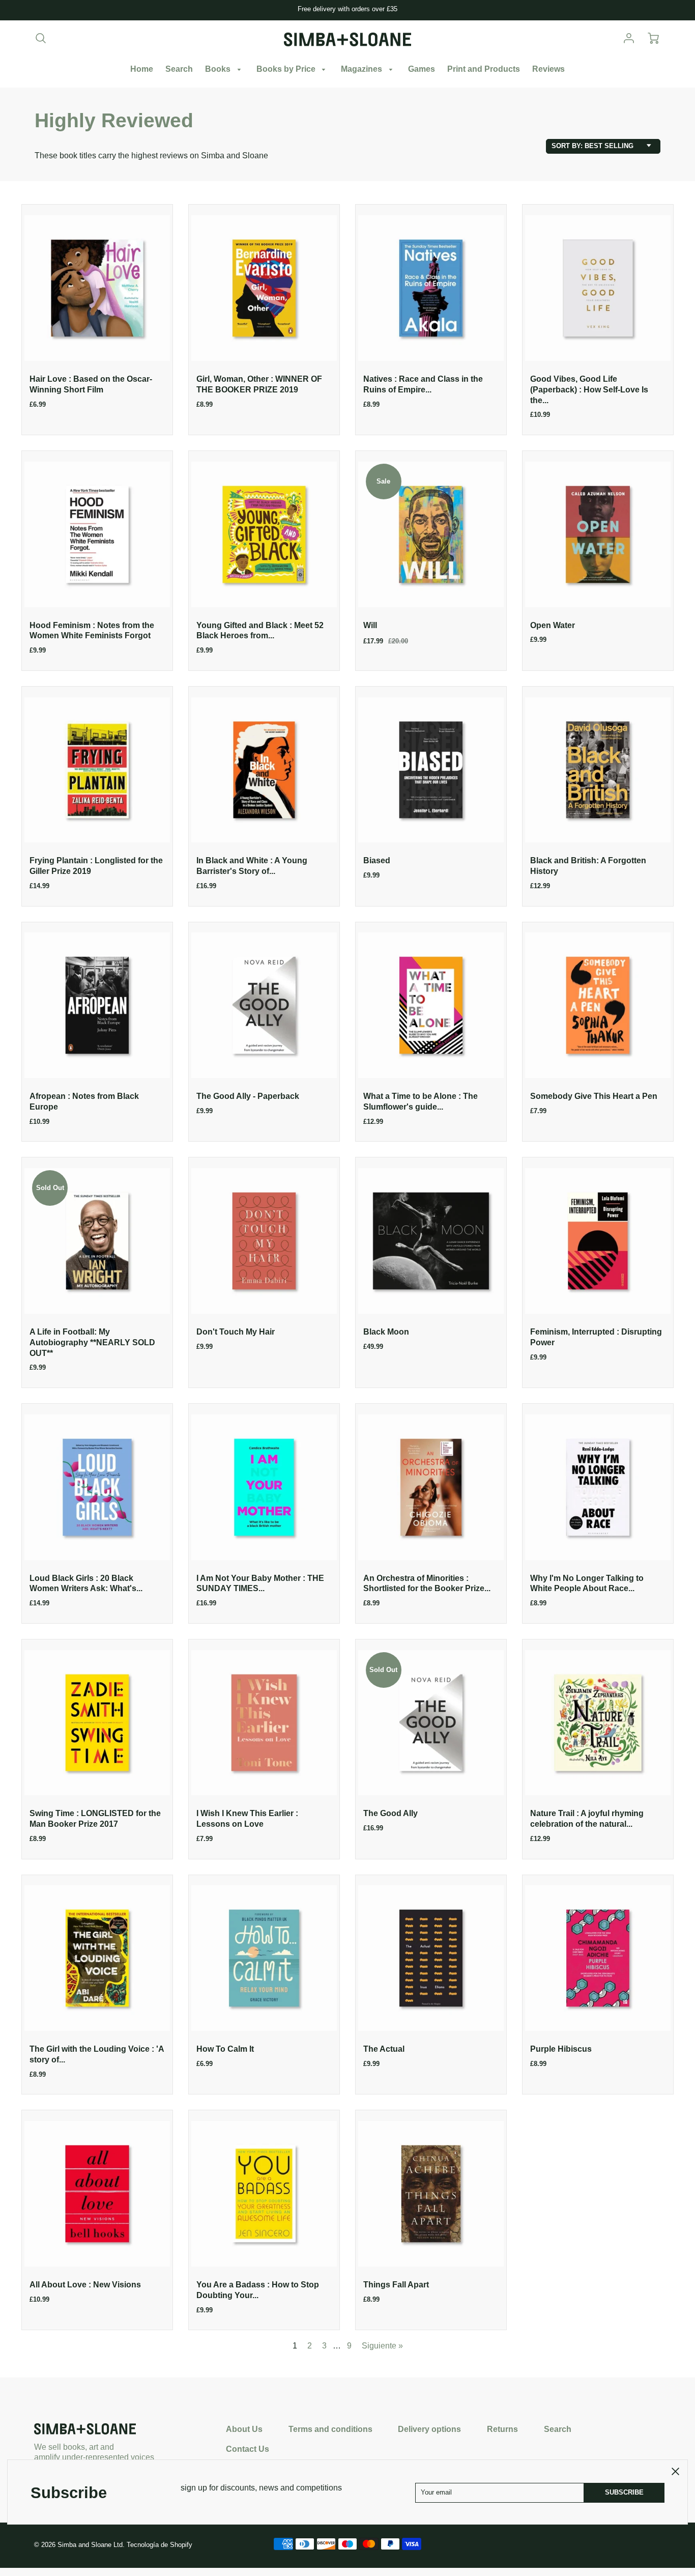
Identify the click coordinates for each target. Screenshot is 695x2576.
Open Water (553, 625)
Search (179, 69)
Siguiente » (382, 2346)
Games (422, 69)
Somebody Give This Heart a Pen (594, 1096)
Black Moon (386, 1332)
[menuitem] (142, 69)
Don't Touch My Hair (236, 1332)
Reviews (548, 69)
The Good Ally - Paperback (248, 1096)
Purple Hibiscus (561, 2049)
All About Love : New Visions (85, 2285)
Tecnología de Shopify (160, 2545)
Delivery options (429, 2429)
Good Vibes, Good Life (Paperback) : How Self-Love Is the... (589, 390)
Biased (377, 860)
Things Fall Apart (396, 2285)
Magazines (363, 69)
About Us (244, 2429)
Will (370, 625)
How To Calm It (225, 2049)
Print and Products (484, 69)
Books (219, 69)
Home (142, 69)
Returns (502, 2429)
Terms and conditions (330, 2429)
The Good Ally (390, 1813)
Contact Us (248, 2449)
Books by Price (287, 69)
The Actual (384, 2049)
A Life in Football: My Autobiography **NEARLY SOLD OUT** (92, 1342)
